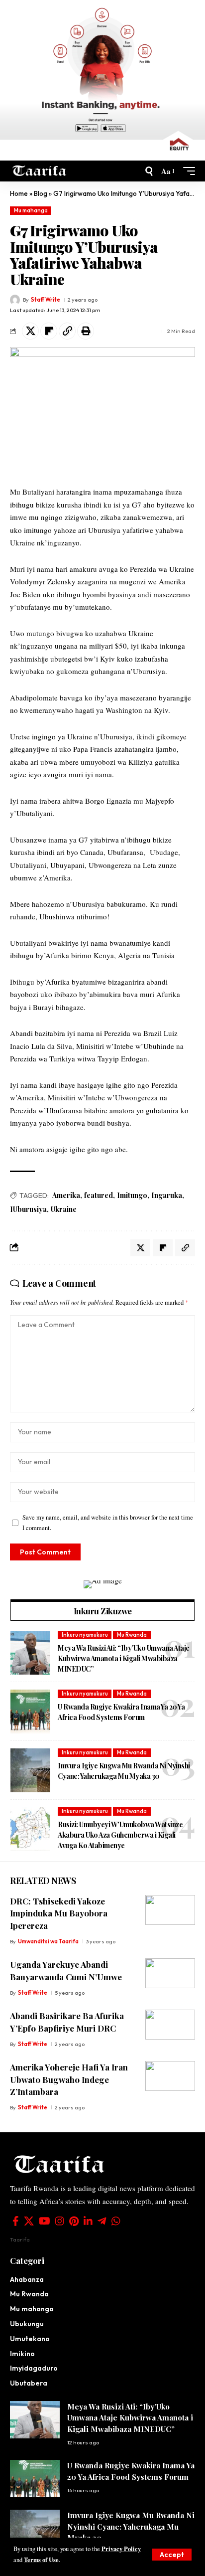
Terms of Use (41, 2560)
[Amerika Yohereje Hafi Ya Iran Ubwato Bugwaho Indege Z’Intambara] (170, 2076)
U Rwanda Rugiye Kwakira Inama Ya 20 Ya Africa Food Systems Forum (121, 1712)
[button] (172, 2555)
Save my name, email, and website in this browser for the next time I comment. (108, 1523)
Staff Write (46, 300)
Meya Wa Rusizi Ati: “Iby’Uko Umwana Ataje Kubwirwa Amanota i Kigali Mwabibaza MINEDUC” (124, 1658)
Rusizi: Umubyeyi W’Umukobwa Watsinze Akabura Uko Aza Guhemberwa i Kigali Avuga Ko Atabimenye (120, 1835)
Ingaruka (167, 1195)
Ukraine (64, 1209)
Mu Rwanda (132, 1635)
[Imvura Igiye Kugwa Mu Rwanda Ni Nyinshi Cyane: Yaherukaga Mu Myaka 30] (30, 1770)
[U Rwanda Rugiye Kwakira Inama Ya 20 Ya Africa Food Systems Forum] (30, 1712)
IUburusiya (28, 1209)
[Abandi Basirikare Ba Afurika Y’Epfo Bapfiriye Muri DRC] (170, 2025)
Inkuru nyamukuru (85, 1635)
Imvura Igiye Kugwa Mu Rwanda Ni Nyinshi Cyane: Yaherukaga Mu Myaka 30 (124, 1771)
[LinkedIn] (88, 2221)
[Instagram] (60, 2221)
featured (99, 1195)
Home (19, 193)
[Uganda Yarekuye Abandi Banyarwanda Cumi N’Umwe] (170, 1973)
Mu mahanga (31, 210)
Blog (41, 193)
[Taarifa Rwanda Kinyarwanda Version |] (40, 171)
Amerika (66, 1195)
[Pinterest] (74, 2221)
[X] (29, 2221)
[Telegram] (102, 2221)
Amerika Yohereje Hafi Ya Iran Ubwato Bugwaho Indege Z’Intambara (69, 2079)
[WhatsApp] (116, 2221)
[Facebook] (16, 2221)
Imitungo (132, 1195)
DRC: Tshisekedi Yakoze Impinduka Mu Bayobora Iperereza (59, 1913)
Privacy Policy (121, 2549)
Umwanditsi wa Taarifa (48, 1941)
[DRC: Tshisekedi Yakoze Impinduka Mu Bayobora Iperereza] (170, 1910)
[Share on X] (30, 331)
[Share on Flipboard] (49, 331)
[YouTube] (45, 2221)
